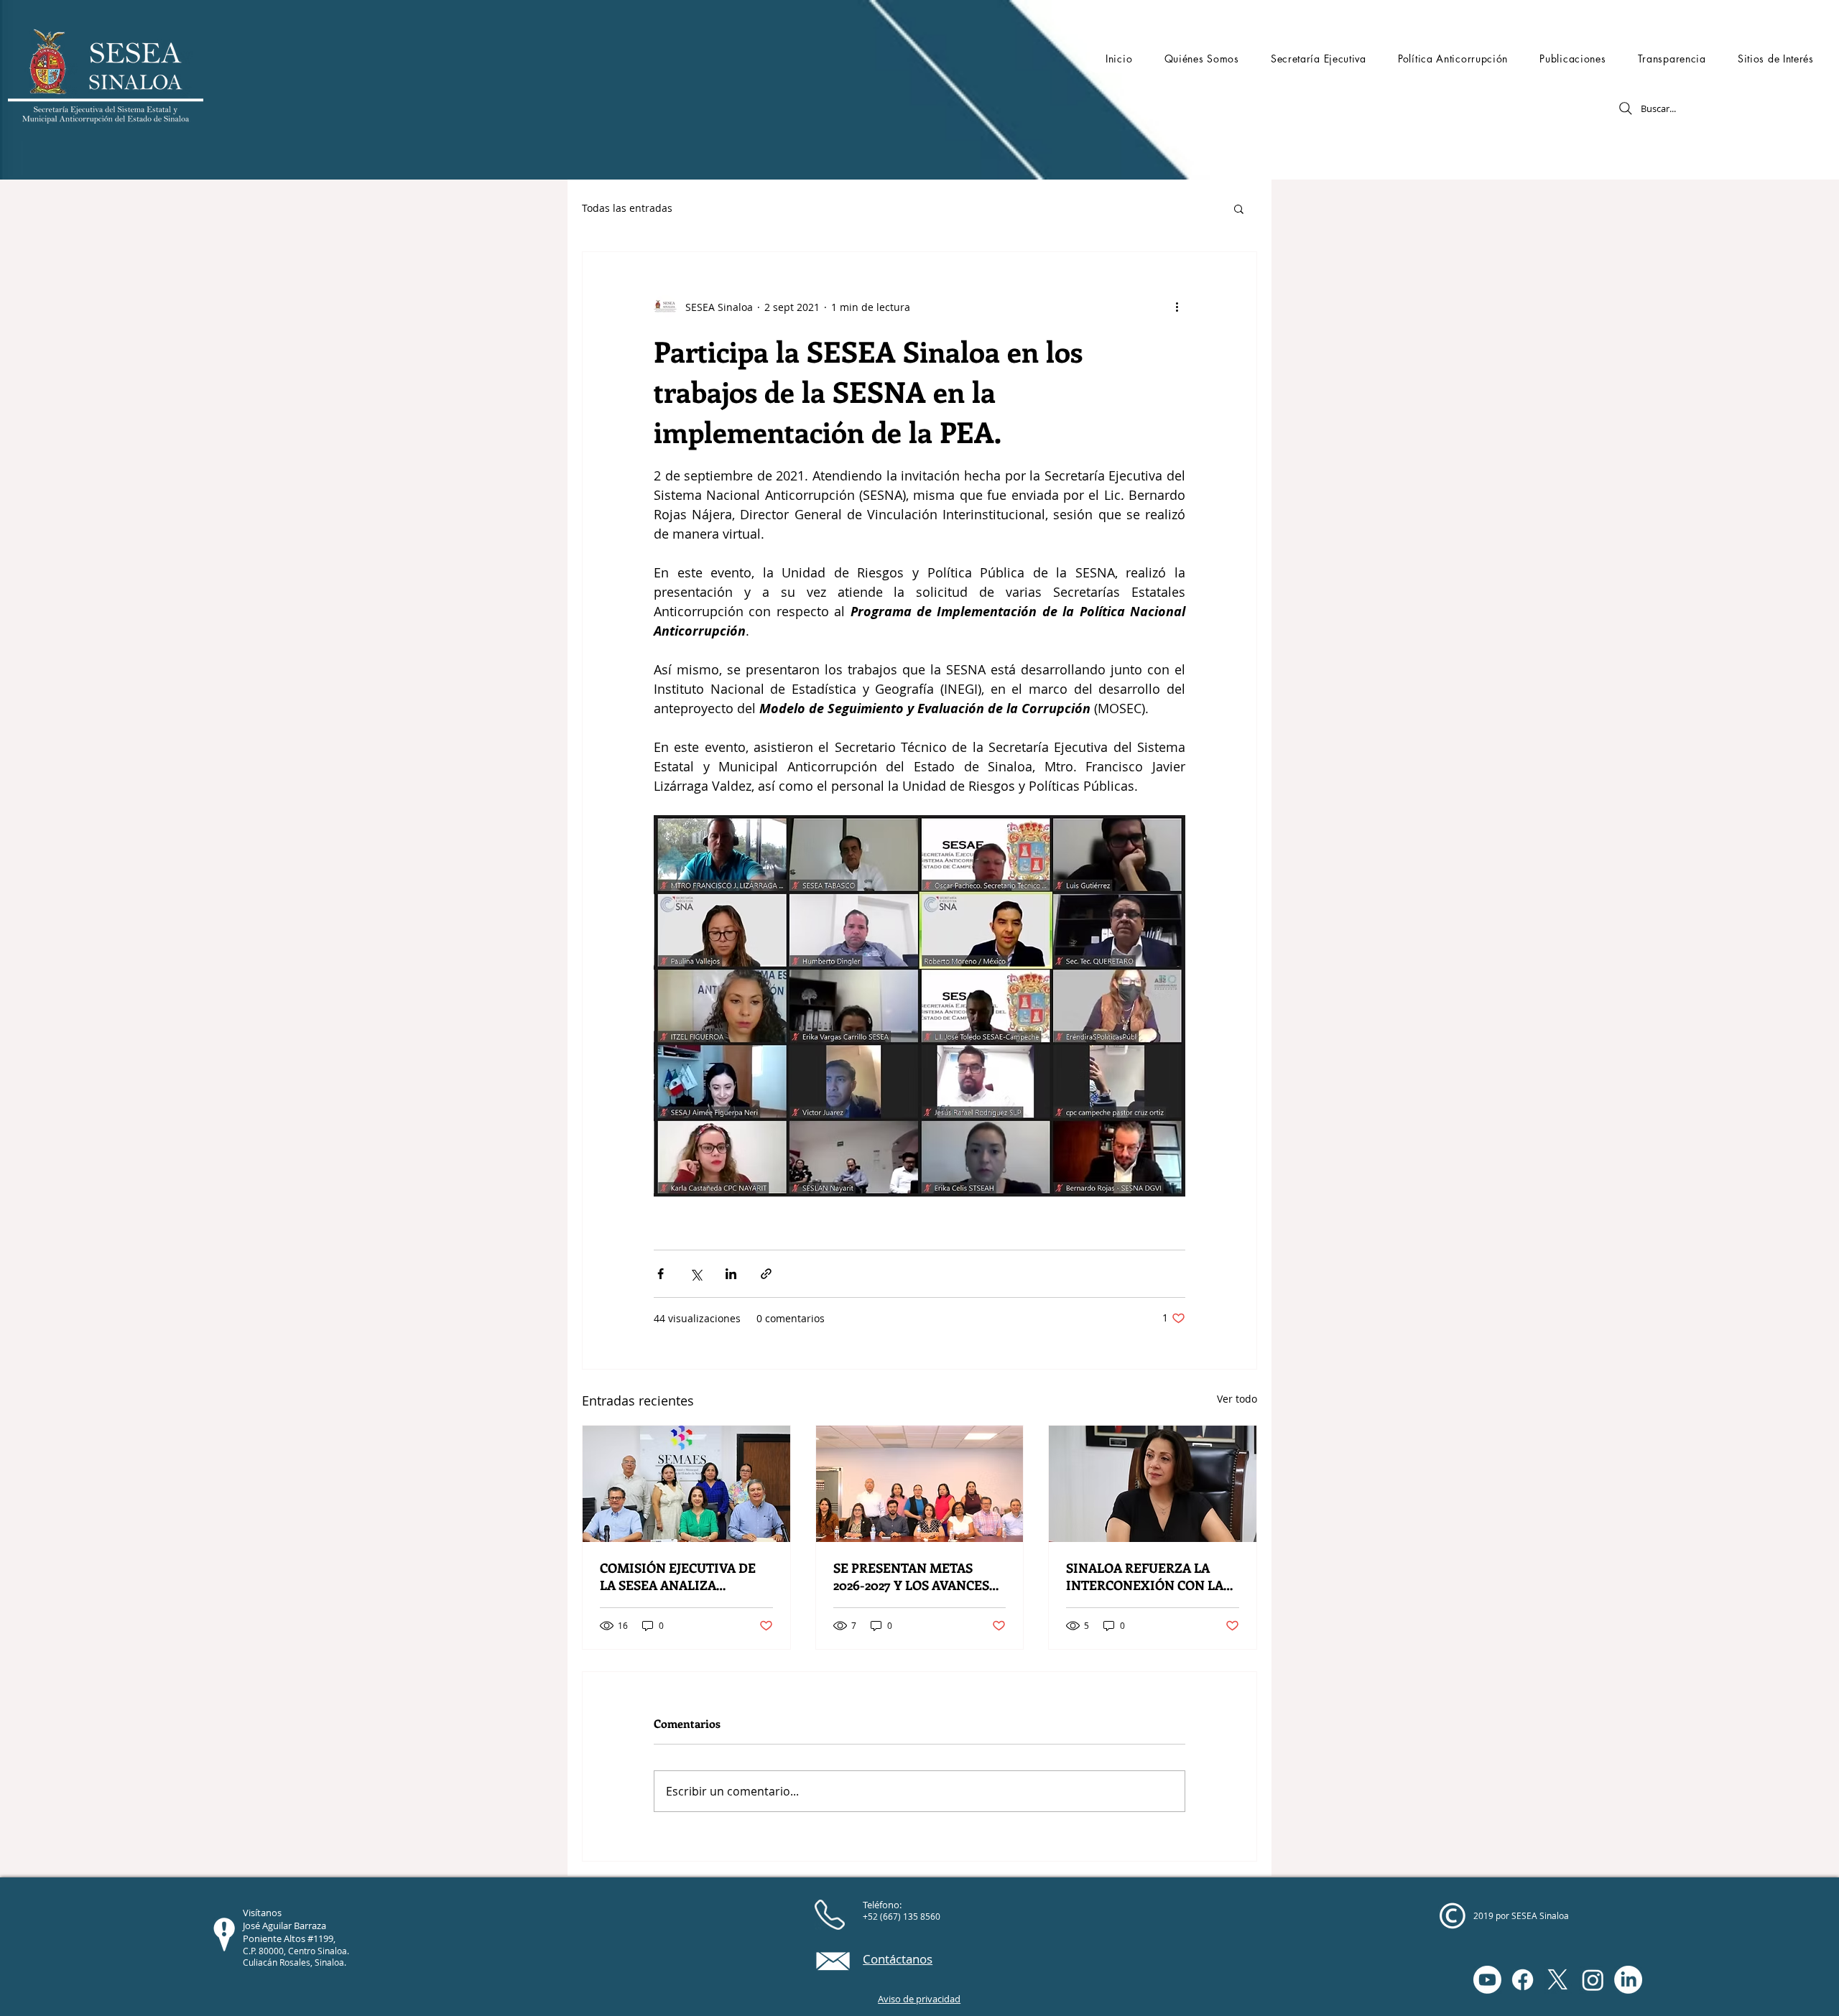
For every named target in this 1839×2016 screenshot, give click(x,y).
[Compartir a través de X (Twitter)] (696, 1274)
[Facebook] (1523, 1980)
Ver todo (1237, 1399)
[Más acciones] (1177, 307)
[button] (1201, 59)
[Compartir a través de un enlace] (766, 1274)
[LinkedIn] (1628, 1980)
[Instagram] (1593, 1980)
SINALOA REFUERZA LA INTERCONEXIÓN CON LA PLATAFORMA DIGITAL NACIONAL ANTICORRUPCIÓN (1145, 1576)
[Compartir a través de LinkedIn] (731, 1274)
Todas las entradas (627, 208)
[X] (1558, 1980)
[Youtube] (1487, 1980)
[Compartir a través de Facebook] (661, 1274)
